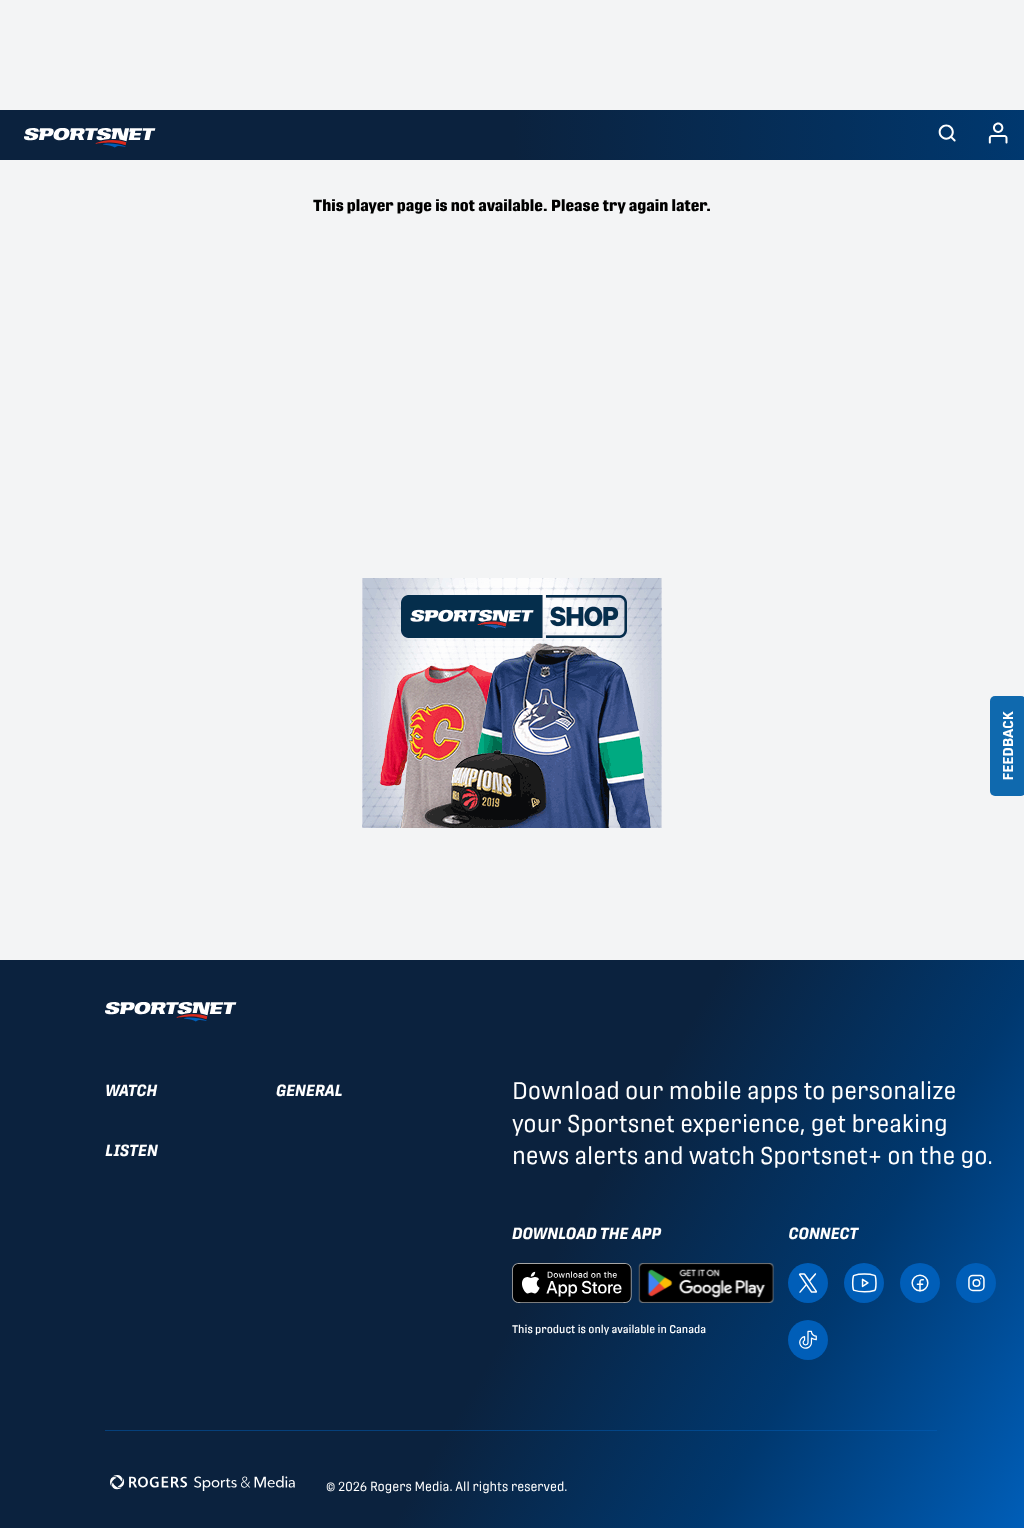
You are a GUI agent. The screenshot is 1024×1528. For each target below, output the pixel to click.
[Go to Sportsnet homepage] (89, 137)
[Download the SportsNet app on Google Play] (706, 1281)
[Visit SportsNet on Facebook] (920, 1281)
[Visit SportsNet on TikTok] (808, 1338)
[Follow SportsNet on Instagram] (976, 1281)
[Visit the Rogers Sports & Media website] (202, 1482)
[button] (947, 135)
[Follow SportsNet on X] (808, 1281)
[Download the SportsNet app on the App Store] (572, 1281)
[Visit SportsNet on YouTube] (864, 1281)
